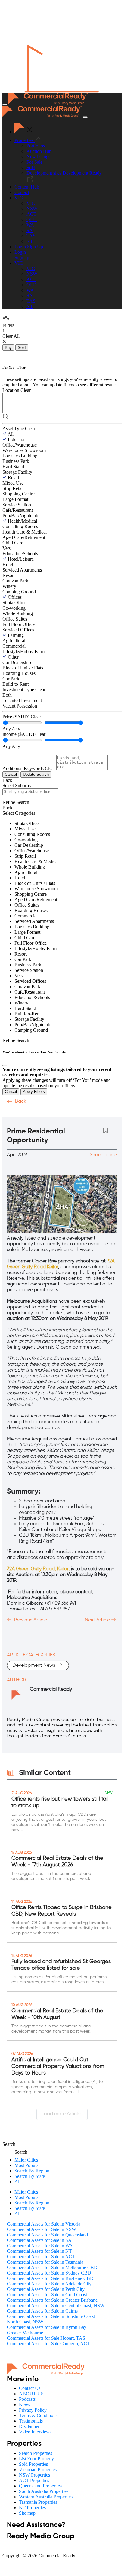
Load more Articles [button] (62, 2114)
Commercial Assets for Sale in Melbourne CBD (52, 2267)
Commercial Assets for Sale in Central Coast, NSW (56, 2305)
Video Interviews (35, 2432)
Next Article (98, 1620)
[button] (19, 198)
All (11, 434)
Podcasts (39, 1113)
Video (14, 1113)
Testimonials (31, 2421)
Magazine (68, 1113)
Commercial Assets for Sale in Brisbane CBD (50, 2278)
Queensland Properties (40, 2486)
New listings (38, 157)
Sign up (22, 258)
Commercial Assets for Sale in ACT (41, 2257)
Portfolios (36, 146)
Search (9, 2144)
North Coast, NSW (25, 2322)
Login (20, 247)
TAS (31, 236)
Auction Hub (39, 151)
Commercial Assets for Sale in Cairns (42, 2311)
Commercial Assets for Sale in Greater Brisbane (52, 2300)
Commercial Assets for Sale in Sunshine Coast (51, 2316)
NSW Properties (34, 2475)
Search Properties (36, 2453)
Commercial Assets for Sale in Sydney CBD (49, 2273)
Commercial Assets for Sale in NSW (42, 2229)
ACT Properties (34, 2480)
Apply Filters (34, 1092)
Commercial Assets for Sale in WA (40, 2246)
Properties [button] (25, 140)
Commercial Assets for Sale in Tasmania (45, 2262)
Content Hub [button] (27, 187)
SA (30, 230)
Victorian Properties (38, 2470)
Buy (8, 348)
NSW (32, 209)
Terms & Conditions (38, 2415)
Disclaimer (29, 2426)
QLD (32, 219)
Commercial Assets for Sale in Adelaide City (49, 2284)
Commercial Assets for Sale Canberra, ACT (48, 2344)
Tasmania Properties (38, 2502)
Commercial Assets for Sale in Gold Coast (47, 2295)
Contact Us (30, 2388)
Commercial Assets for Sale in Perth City (46, 2289)
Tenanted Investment (22, 700)
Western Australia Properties (46, 2497)
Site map (27, 2513)
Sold (31, 168)
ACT (31, 214)
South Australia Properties (44, 2491)
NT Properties (32, 2508)
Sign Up (35, 247)
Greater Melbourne (25, 2333)
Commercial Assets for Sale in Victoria (44, 2224)
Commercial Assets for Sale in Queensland (47, 2235)
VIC (31, 203)
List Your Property (36, 2459)
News (25, 2405)
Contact (22, 192)
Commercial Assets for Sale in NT (39, 2251)
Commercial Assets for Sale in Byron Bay (47, 2327)
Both (7, 695)
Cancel (11, 774)
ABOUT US (31, 2394)
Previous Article (30, 1620)
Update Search (36, 774)
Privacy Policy (33, 2410)
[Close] (5, 1066)
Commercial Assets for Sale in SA (39, 2240)
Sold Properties (33, 2464)
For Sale (34, 162)
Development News (34, 1665)
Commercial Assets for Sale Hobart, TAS (46, 2338)
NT (30, 241)
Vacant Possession (20, 706)
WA (30, 225)
